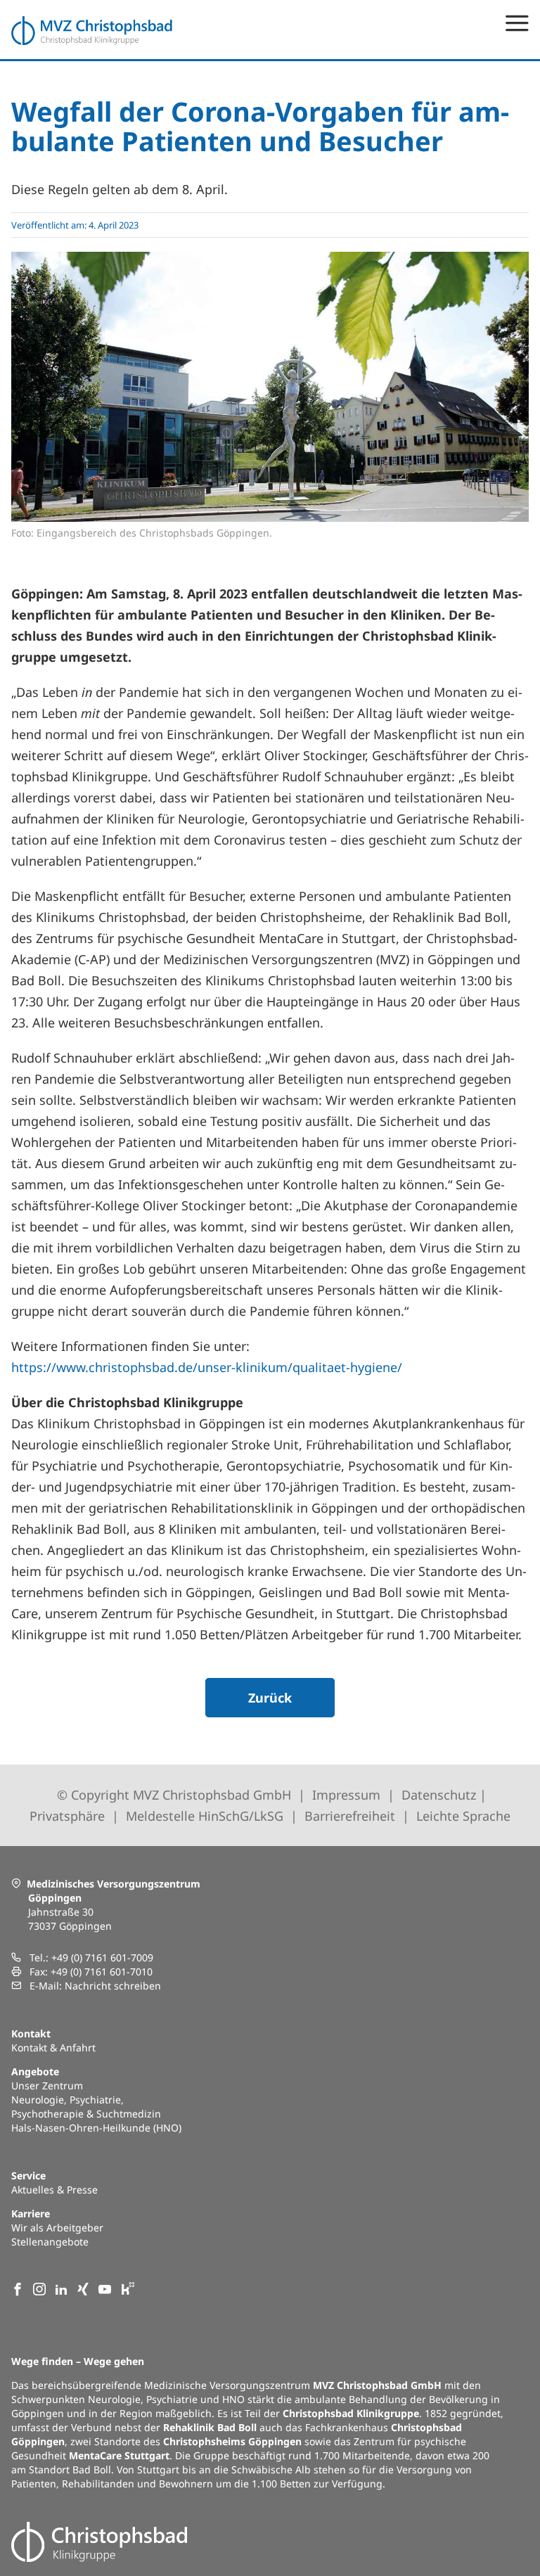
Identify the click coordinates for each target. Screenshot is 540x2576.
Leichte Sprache (463, 1816)
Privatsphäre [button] (67, 1816)
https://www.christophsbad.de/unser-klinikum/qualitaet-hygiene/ (207, 1367)
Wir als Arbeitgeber (57, 2228)
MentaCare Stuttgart (119, 2455)
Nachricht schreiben (113, 1986)
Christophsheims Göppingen (232, 2441)
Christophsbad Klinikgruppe (351, 2413)
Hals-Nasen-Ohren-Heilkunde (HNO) (96, 2128)
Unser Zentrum (47, 2085)
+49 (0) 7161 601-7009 (102, 1957)
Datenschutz (439, 1795)
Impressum (346, 1795)
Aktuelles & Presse (54, 2190)
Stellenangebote (50, 2242)
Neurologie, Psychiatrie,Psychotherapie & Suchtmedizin (86, 2107)
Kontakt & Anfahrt (53, 2048)
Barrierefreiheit (350, 1816)
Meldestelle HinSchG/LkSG (205, 1816)
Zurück (270, 1698)
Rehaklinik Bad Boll (210, 2427)
